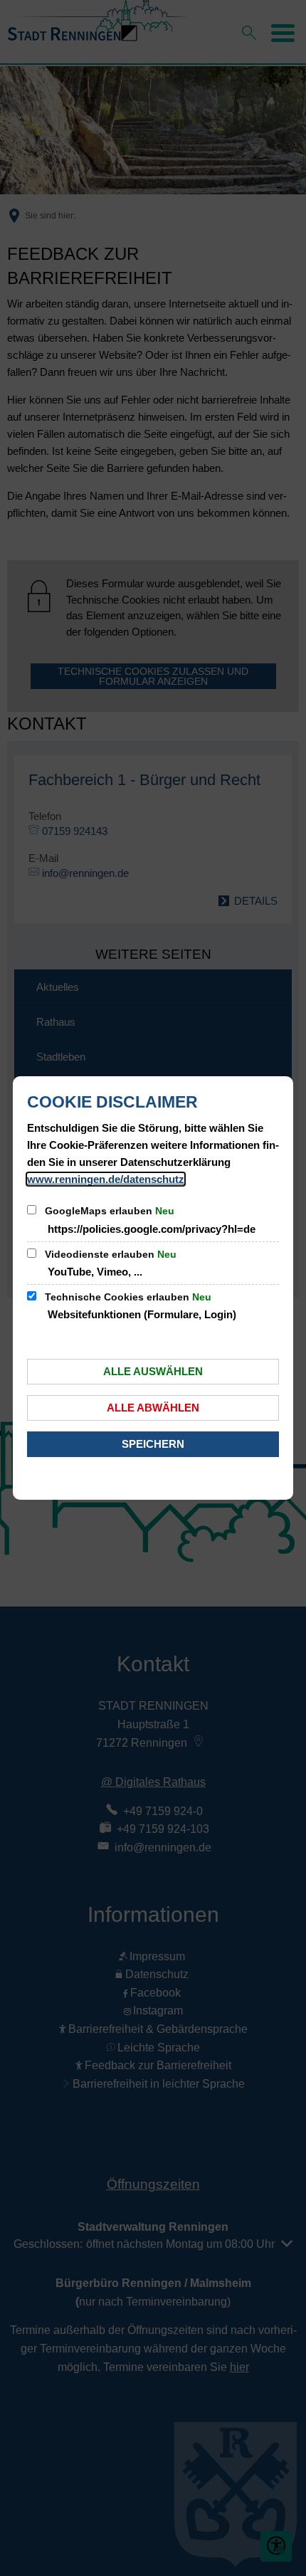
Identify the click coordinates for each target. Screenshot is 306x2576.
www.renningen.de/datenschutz (106, 1179)
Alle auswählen (153, 1371)
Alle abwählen (153, 1408)
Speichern (153, 1444)
